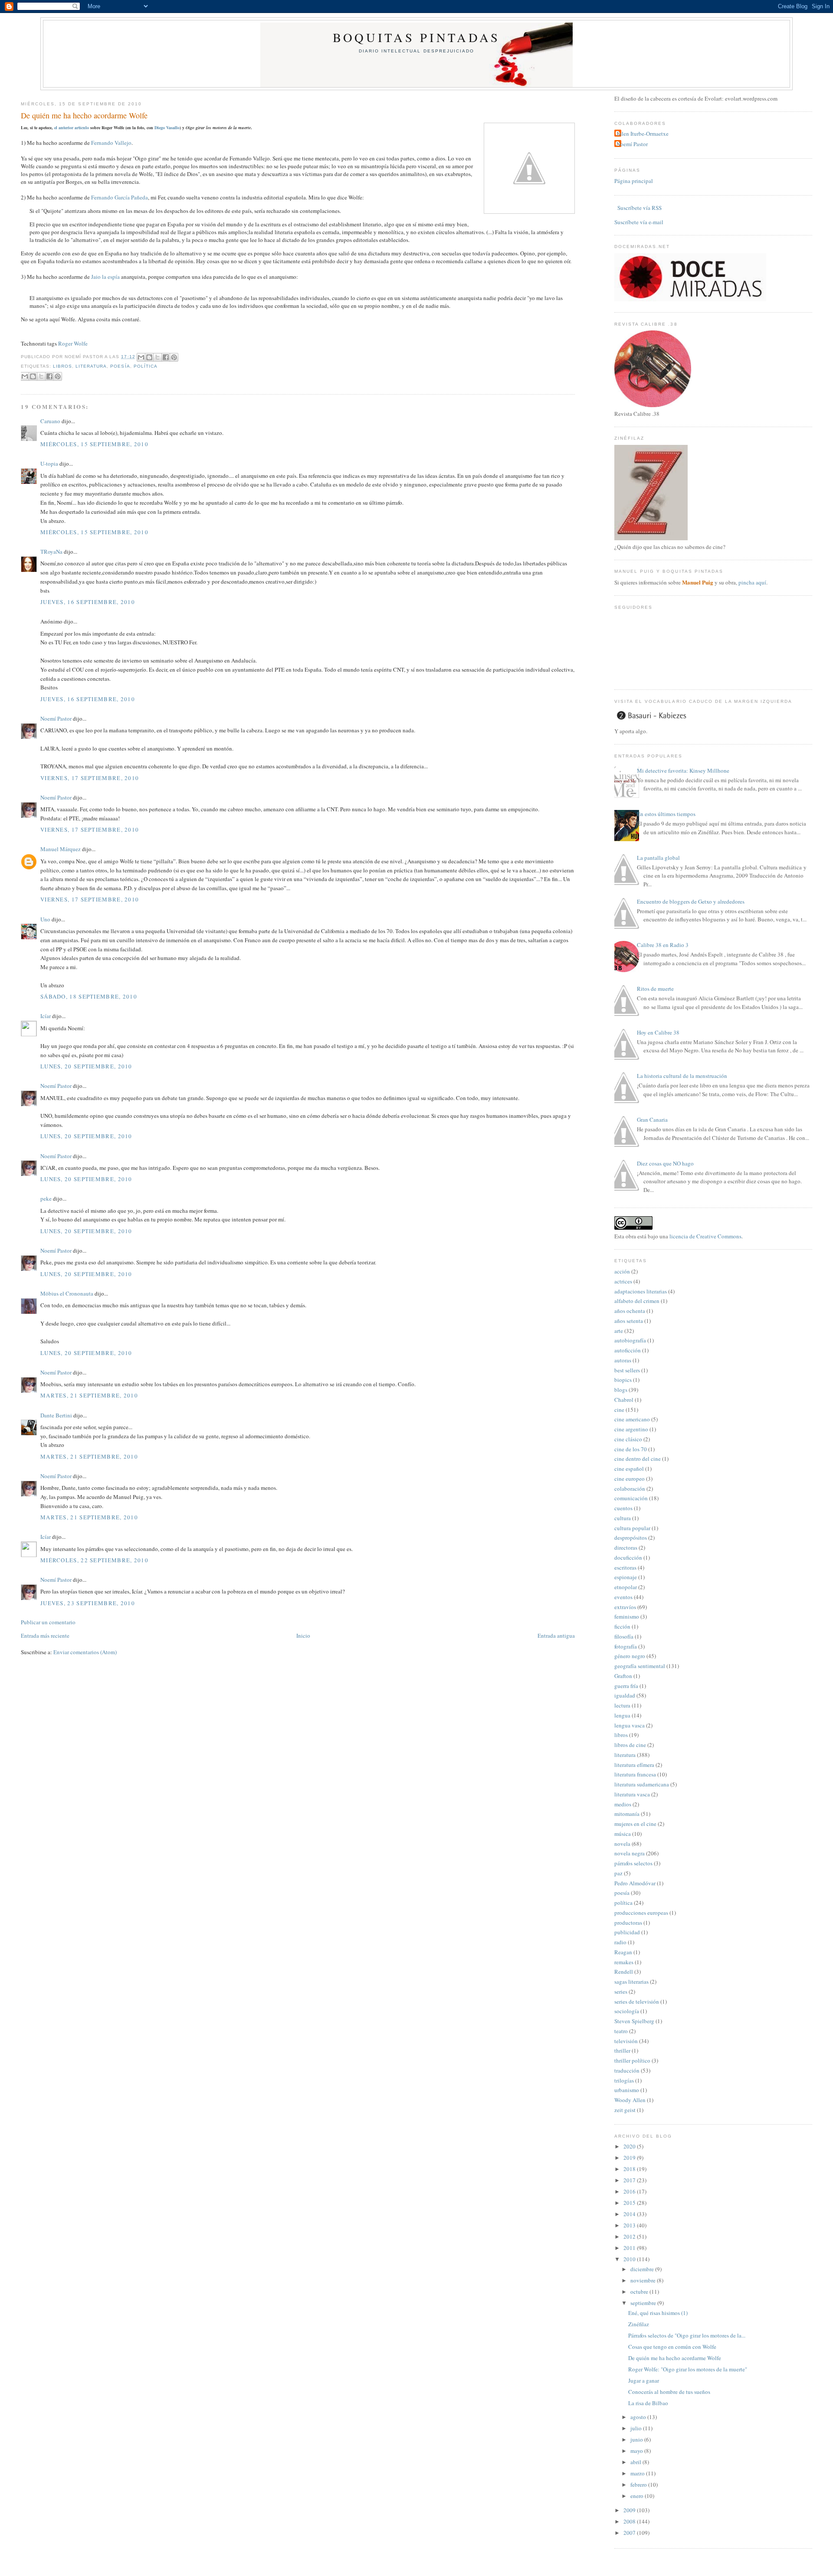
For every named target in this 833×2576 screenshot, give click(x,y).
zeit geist (625, 2110)
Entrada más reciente (45, 1636)
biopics (623, 1380)
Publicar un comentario (48, 1622)
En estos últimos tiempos (666, 814)
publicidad (627, 1932)
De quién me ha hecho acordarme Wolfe (84, 115)
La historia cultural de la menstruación (682, 1076)
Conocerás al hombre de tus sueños (669, 2392)
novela (622, 1844)
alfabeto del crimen (637, 1301)
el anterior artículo (72, 127)
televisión (626, 2041)
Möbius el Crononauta (67, 1293)
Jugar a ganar (644, 2380)
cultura (623, 1518)
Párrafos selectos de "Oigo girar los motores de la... (687, 2335)
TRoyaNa (51, 552)
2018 (630, 2169)
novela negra (630, 1853)
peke (46, 1198)
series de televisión (637, 2001)
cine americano (632, 1419)
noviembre (644, 2280)
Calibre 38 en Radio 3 (663, 945)
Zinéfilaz (639, 2324)
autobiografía (630, 1340)
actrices (623, 1281)
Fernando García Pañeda (120, 197)
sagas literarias (631, 1982)
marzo (638, 2473)
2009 (630, 2510)
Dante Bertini (56, 1415)
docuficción (628, 1557)
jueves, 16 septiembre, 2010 (88, 602)
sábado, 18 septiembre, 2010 (89, 996)
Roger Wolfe (73, 343)
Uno (45, 919)
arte (619, 1331)
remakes (624, 1962)
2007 (630, 2533)
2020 (630, 2146)
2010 (630, 2259)
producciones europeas (641, 1913)
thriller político (632, 2060)
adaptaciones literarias (641, 1291)
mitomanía (627, 1814)
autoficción (628, 1350)
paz (618, 1873)
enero (638, 2496)
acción (622, 1271)
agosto (639, 2417)
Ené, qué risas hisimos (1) (658, 2313)
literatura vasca (632, 1794)
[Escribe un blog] (149, 357)
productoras (628, 1923)
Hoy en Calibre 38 (658, 1032)
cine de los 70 (631, 1449)
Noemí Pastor (56, 718)
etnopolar (626, 1587)
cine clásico (628, 1439)
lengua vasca (630, 1725)
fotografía (626, 1646)
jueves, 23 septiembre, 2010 (88, 1603)
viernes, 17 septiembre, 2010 (90, 778)
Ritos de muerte (655, 989)
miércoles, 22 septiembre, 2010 (94, 1560)
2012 (630, 2236)
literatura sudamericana (642, 1784)
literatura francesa (635, 1774)
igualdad (625, 1695)
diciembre (643, 2269)
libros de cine (630, 1745)
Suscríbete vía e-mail (639, 222)
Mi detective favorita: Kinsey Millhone (683, 771)
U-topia (49, 464)
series (621, 1992)
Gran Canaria (652, 1120)
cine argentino (631, 1429)
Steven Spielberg (634, 2021)
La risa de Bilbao (648, 2403)
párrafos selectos (633, 1863)
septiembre (644, 2303)
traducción (627, 2070)
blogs (621, 1390)
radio (620, 1942)
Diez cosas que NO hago (665, 1163)
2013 (630, 2225)
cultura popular (632, 1528)
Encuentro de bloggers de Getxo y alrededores (691, 901)
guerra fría (626, 1686)
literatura (91, 366)
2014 (630, 2214)
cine (619, 1410)
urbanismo (627, 2090)
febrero (639, 2485)
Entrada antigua (556, 1636)
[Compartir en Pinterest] (174, 357)
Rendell (624, 1972)
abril (636, 2462)
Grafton (623, 1676)
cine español (629, 1469)
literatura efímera (634, 1765)
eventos (623, 1597)
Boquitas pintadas (416, 37)
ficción (622, 1626)
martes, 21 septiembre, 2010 (89, 1395)
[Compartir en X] (157, 357)
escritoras (625, 1567)
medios (623, 1804)
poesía (120, 366)
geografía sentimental (640, 1666)
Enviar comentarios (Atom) (85, 1652)
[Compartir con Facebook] (166, 357)
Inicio (303, 1636)
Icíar (46, 1016)
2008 (630, 2521)
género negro (630, 1656)
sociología (627, 2011)
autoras (623, 1360)
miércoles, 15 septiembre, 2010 (94, 444)
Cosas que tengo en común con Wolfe (672, 2347)
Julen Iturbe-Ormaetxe (643, 134)
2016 (630, 2191)
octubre (640, 2292)
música (623, 1834)
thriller (622, 2050)
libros (62, 366)
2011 (630, 2248)
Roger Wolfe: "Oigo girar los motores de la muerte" (688, 2369)
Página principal (634, 181)
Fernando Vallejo (111, 143)
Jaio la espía (105, 277)
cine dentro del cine (638, 1459)
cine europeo (630, 1479)
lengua (622, 1715)
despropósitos (631, 1538)
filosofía (624, 1636)
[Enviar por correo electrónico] (141, 357)
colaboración (630, 1489)
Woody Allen (630, 2100)
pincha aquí (752, 582)
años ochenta (630, 1311)
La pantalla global (658, 858)
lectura (622, 1705)
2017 (630, 2180)
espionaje (626, 1577)
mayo (637, 2451)
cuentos (623, 1508)
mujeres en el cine (635, 1824)
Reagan (623, 1952)
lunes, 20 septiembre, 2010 (86, 1066)
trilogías (624, 2080)
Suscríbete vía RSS (639, 208)
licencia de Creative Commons (705, 1236)
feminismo (627, 1616)
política (146, 366)
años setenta (629, 1321)
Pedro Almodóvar (635, 1883)
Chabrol (624, 1400)
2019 (630, 2158)
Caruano (50, 421)
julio (637, 2428)
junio (637, 2439)
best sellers (627, 1370)
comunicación (631, 1498)
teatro (621, 2031)
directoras (626, 1548)
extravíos (625, 1607)
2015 (630, 2203)
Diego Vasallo (167, 127)
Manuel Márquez (61, 849)
